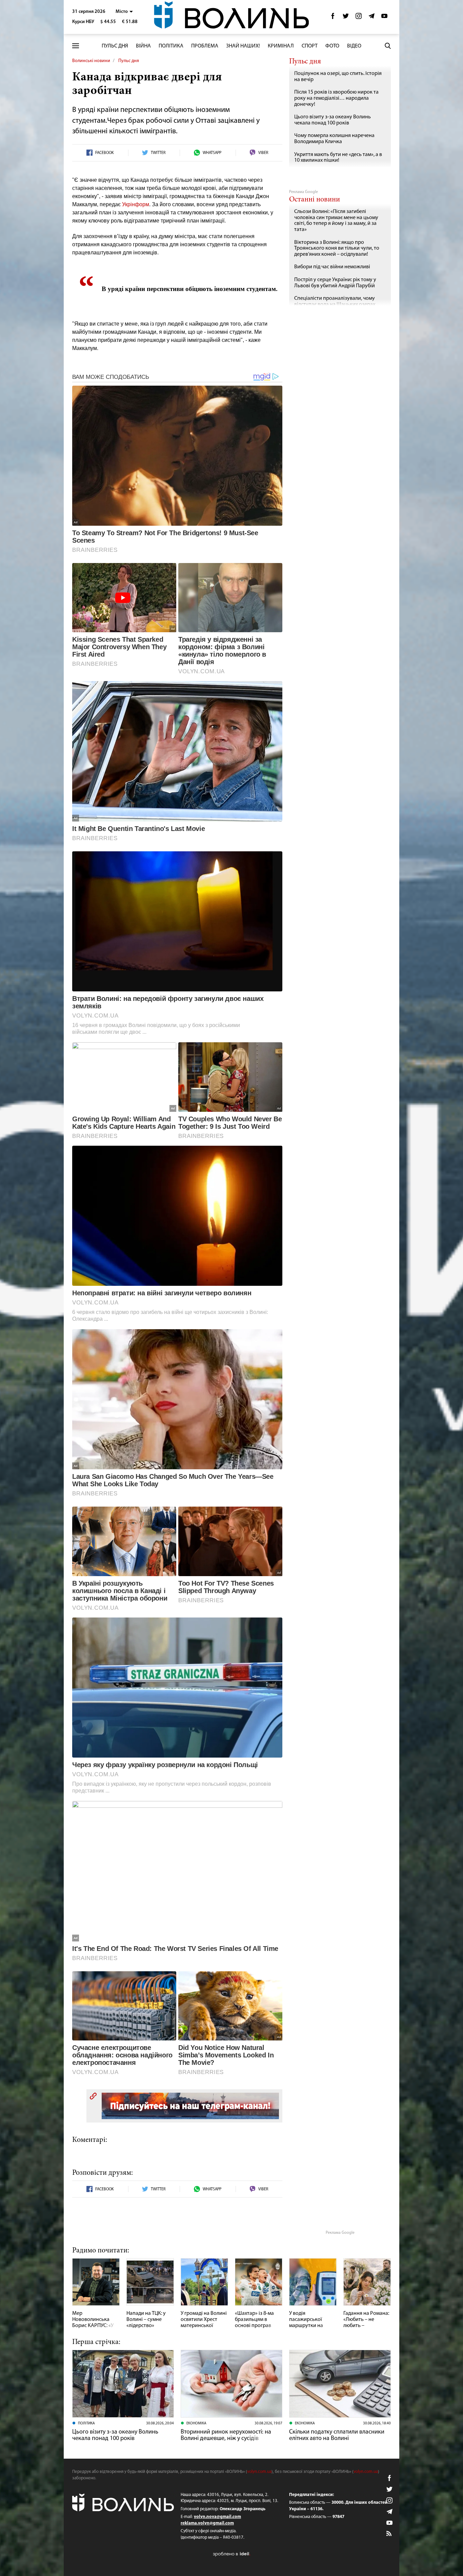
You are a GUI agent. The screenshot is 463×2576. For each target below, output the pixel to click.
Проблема (205, 46)
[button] (124, 12)
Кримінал (281, 46)
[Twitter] (346, 18)
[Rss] (389, 2534)
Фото (332, 46)
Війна (143, 46)
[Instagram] (359, 18)
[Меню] (76, 46)
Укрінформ (136, 204)
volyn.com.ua (259, 2472)
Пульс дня (115, 46)
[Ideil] (231, 2554)
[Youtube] (384, 18)
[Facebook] (333, 18)
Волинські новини (91, 61)
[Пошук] (388, 46)
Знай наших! (243, 46)
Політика (171, 46)
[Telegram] (371, 18)
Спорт (310, 46)
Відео (354, 46)
